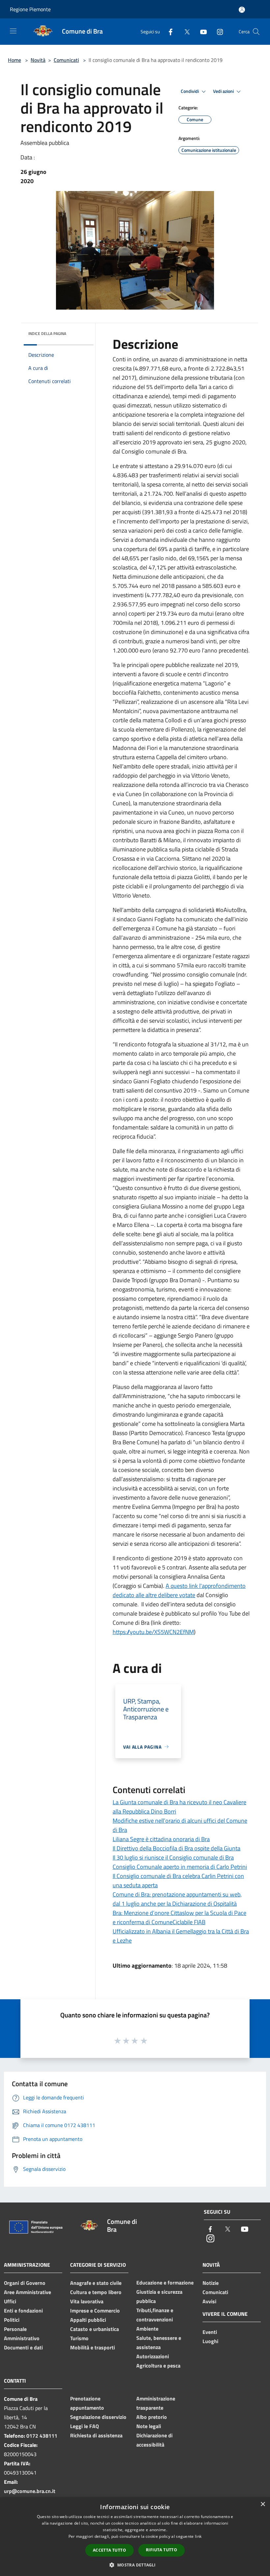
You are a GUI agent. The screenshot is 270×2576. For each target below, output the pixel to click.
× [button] (263, 2504)
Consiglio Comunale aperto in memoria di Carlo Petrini (180, 1867)
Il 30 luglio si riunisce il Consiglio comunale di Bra (173, 1857)
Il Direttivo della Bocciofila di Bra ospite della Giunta (176, 1848)
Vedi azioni (224, 91)
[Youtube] (201, 31)
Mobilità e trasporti (93, 2347)
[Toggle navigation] (13, 31)
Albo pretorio (152, 2417)
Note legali (149, 2426)
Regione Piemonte (30, 9)
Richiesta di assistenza (96, 2435)
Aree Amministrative (27, 2292)
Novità (38, 60)
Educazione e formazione (165, 2283)
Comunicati (66, 60)
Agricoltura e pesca (158, 2366)
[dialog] (135, 2537)
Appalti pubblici (88, 2320)
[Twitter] (184, 31)
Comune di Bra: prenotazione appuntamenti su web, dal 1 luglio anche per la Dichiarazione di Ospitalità (177, 1899)
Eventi (210, 2332)
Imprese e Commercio (95, 2311)
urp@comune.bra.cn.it (30, 2491)
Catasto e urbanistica (94, 2329)
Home (14, 60)
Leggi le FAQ (84, 2426)
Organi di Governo (25, 2283)
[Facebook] (168, 31)
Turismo (79, 2338)
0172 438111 (42, 2436)
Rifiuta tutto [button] (162, 2550)
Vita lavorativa (87, 2301)
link (198, 2536)
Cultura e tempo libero (96, 2292)
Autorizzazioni (153, 2356)
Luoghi (210, 2341)
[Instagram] (217, 31)
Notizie (211, 2283)
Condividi (190, 91)
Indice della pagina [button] (47, 333)
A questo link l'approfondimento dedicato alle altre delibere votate (179, 1590)
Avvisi (209, 2301)
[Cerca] (256, 32)
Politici (12, 2320)
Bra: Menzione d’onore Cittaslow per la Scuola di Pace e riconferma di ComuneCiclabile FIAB (179, 1917)
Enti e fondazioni (23, 2311)
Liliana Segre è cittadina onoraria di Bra (161, 1839)
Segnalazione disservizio (98, 2417)
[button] (135, 2565)
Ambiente (147, 2329)
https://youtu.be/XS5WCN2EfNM (153, 1632)
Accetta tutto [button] (109, 2550)
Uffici (10, 2301)
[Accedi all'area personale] (242, 10)
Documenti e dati (23, 2347)
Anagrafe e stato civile (96, 2283)
